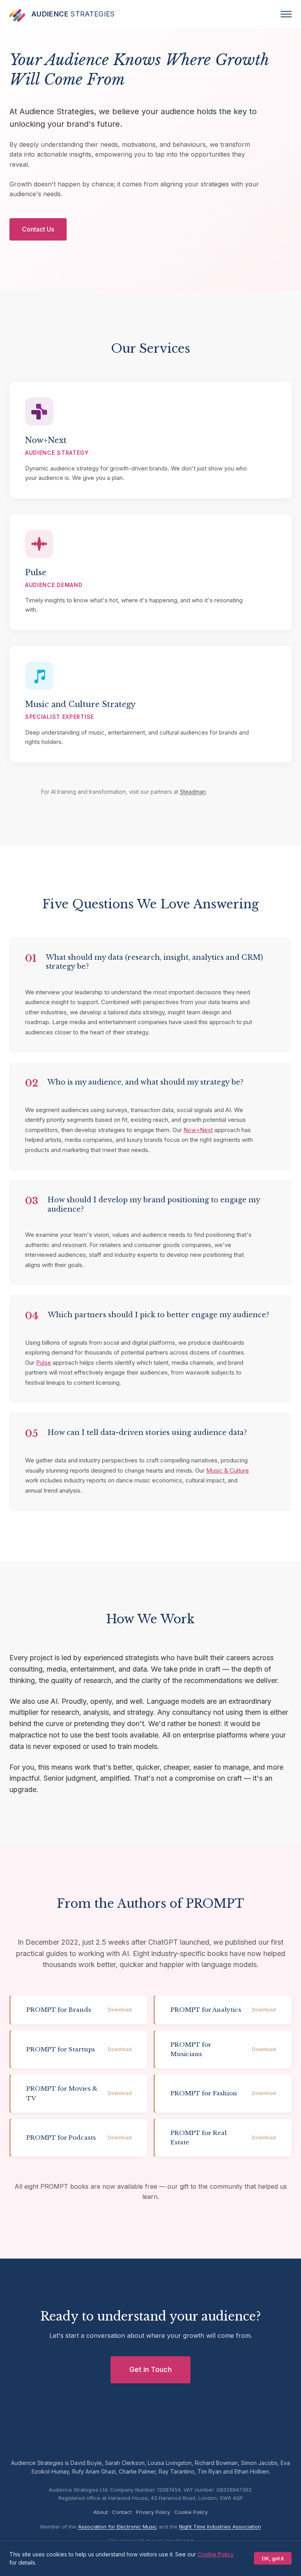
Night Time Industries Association (220, 2527)
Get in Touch (150, 2369)
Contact (122, 2512)
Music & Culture (228, 1470)
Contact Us (38, 229)
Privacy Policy (153, 2512)
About (101, 2512)
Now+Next (198, 1130)
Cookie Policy (191, 2512)
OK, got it (273, 2558)
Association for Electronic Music (118, 2527)
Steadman (193, 792)
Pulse (44, 1363)
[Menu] (286, 14)
